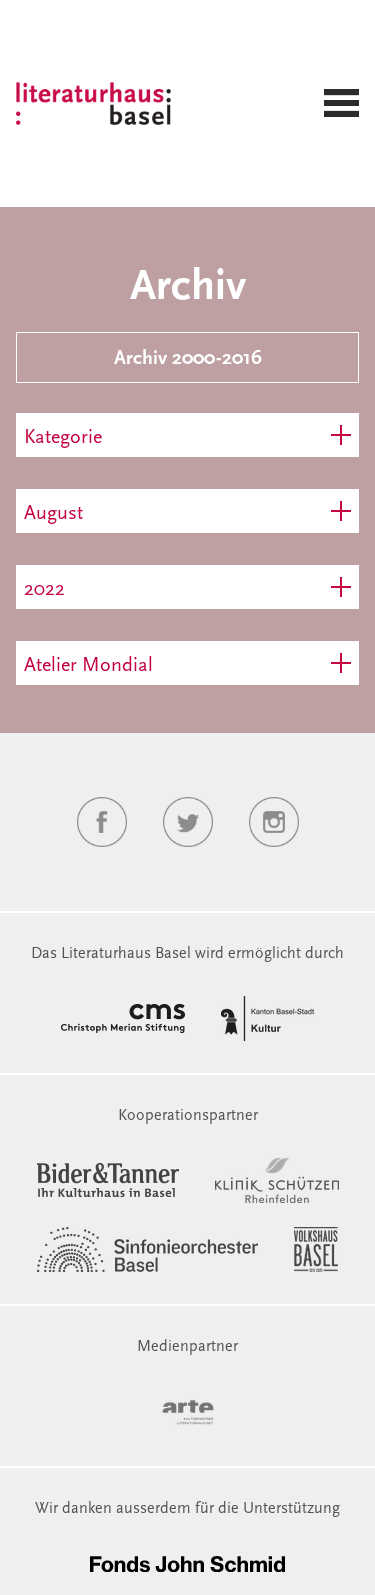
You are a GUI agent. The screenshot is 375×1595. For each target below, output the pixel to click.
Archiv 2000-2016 (188, 359)
